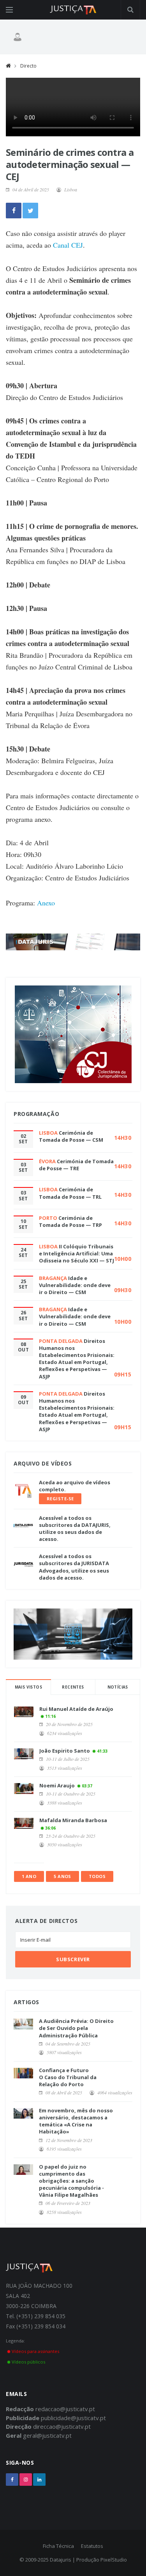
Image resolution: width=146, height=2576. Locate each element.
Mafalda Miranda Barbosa (73, 1820)
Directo (28, 66)
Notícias (118, 1687)
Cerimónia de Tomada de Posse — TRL (70, 1193)
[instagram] (26, 2480)
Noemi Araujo (57, 1785)
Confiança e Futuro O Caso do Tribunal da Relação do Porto (68, 2077)
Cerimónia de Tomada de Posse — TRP (70, 1221)
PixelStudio (114, 2560)
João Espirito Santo (65, 1751)
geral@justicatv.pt (47, 2435)
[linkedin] (39, 2480)
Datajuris (61, 2560)
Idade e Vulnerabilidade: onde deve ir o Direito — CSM (75, 1285)
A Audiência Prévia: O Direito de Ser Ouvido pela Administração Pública (76, 2028)
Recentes (73, 1687)
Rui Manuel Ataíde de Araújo (76, 1709)
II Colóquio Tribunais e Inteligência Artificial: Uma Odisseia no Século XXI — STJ (77, 1253)
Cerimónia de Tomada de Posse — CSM (71, 1136)
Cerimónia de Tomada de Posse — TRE (76, 1165)
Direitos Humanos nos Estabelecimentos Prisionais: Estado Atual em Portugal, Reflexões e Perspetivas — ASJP (77, 1359)
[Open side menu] (9, 10)
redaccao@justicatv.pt (65, 2409)
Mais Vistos (28, 1687)
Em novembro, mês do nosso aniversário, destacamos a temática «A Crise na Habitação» (76, 2121)
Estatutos (92, 2546)
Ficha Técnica (58, 2546)
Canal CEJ (68, 245)
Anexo (46, 903)
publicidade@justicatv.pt (73, 2418)
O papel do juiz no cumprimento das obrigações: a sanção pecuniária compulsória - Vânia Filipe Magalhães (71, 2181)
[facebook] (12, 2480)
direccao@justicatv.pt (62, 2426)
